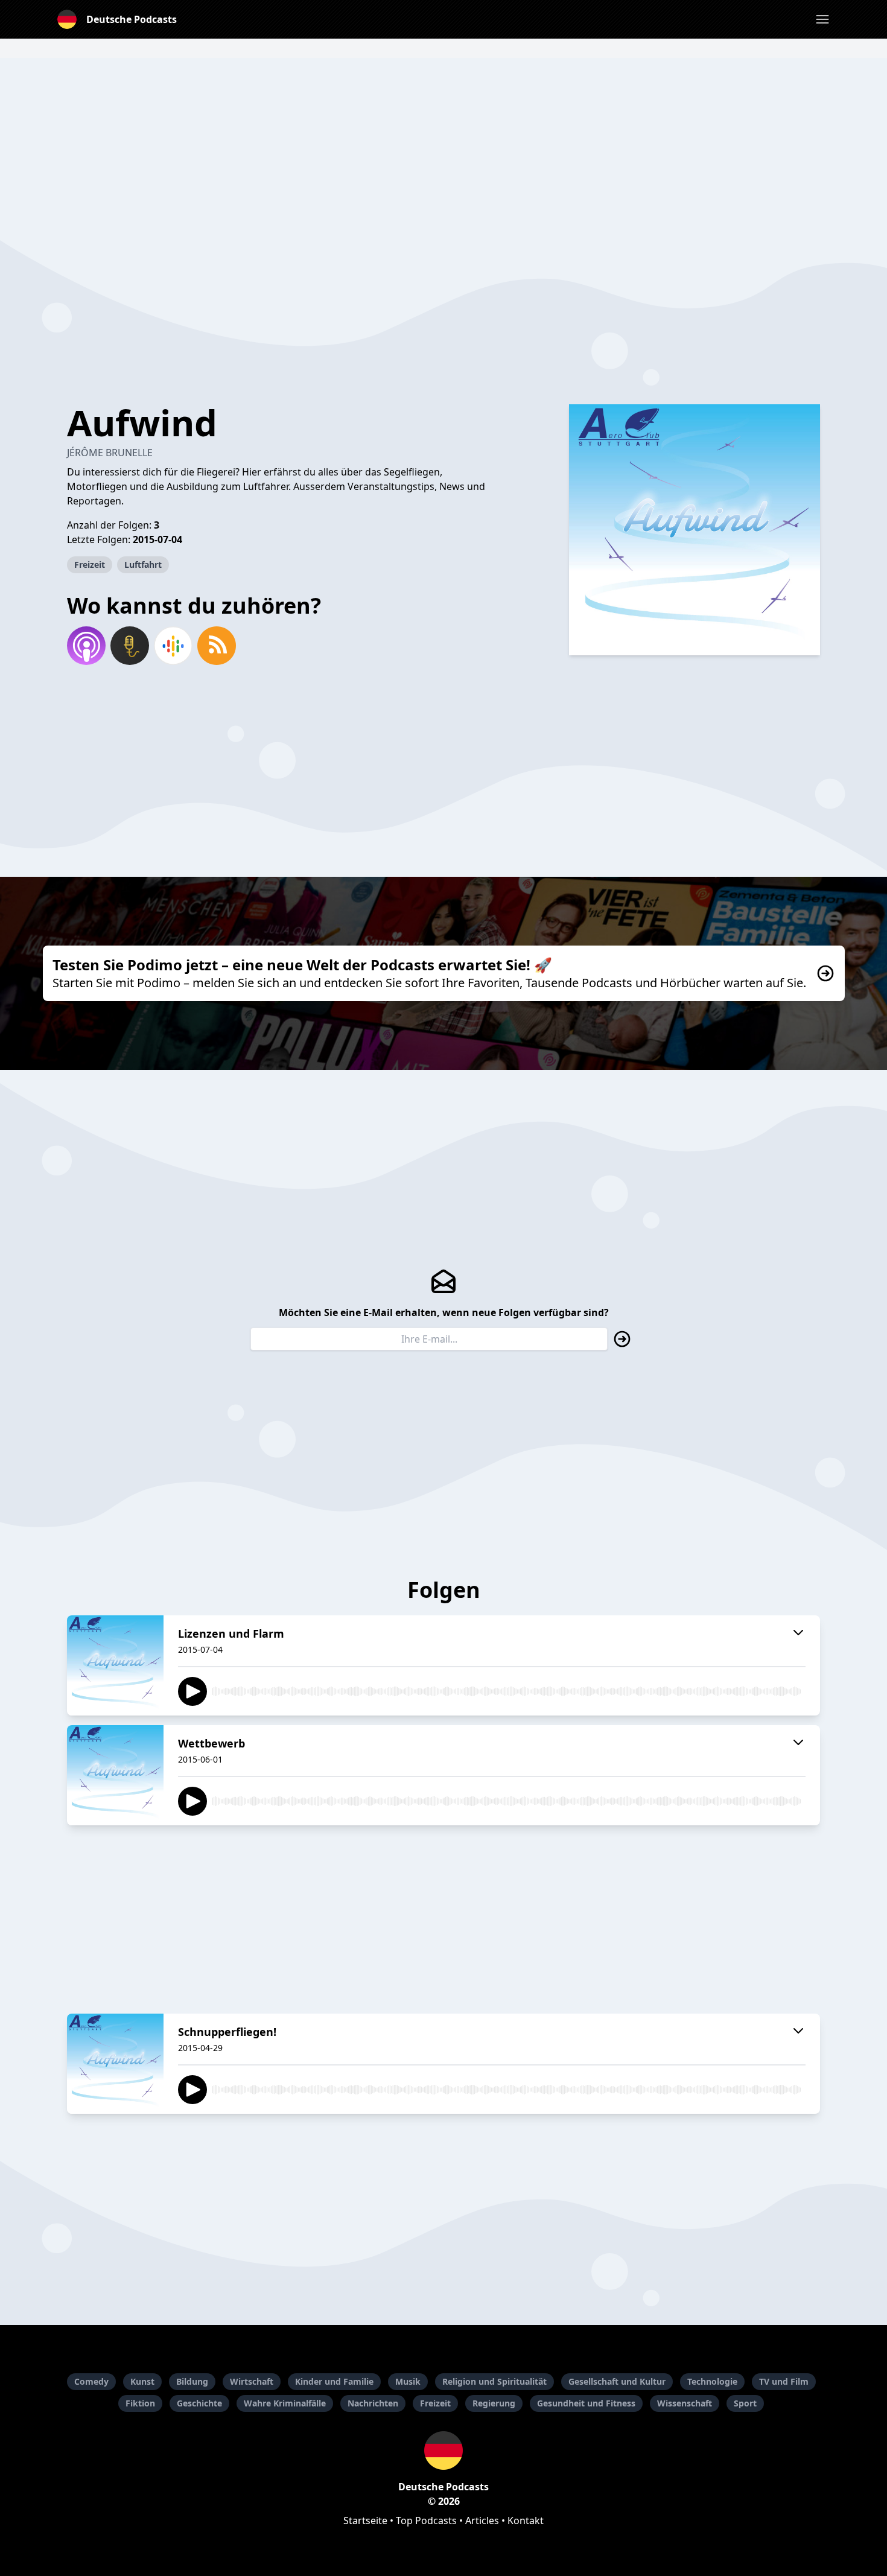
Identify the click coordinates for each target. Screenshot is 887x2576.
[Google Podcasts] (173, 646)
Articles (482, 2520)
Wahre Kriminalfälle (285, 2403)
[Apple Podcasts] (86, 646)
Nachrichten (373, 2403)
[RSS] (217, 646)
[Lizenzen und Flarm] (115, 1665)
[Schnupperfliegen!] (115, 2064)
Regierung (494, 2403)
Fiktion (140, 2403)
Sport (745, 2403)
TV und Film (784, 2381)
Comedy (91, 2381)
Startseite (365, 2520)
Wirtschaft (252, 2381)
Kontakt (526, 2520)
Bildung (192, 2381)
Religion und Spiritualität (494, 2381)
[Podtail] (130, 646)
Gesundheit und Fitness (586, 2403)
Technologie (712, 2381)
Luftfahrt (143, 564)
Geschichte (199, 2403)
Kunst (142, 2381)
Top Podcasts (426, 2520)
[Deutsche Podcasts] (443, 2450)
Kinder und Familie (334, 2381)
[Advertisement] (443, 142)
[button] (822, 19)
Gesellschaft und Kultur (617, 2381)
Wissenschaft (685, 2403)
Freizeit (90, 564)
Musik (408, 2381)
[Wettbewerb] (115, 1775)
